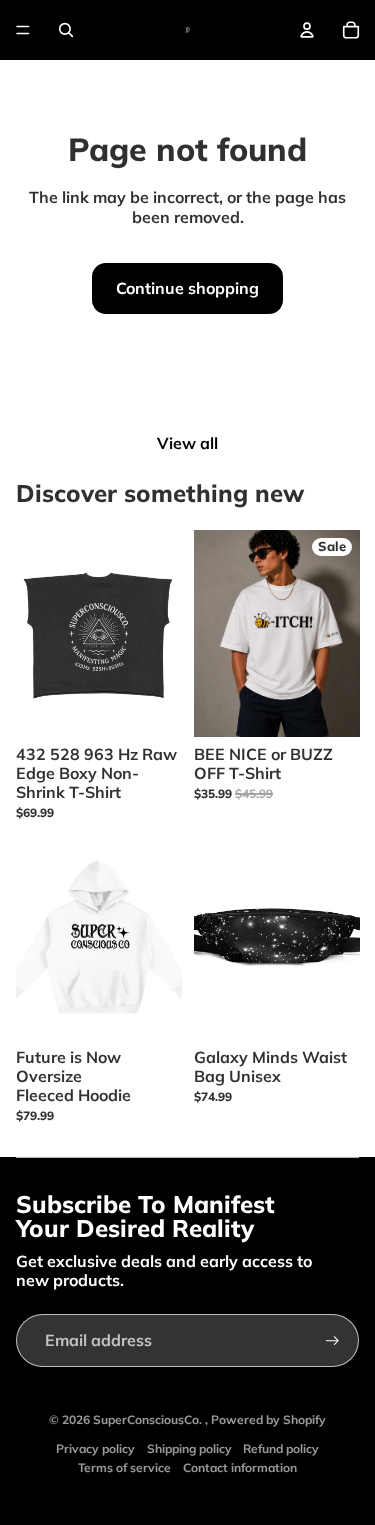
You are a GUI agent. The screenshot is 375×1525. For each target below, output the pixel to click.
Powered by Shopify (268, 1419)
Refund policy (281, 1448)
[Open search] (66, 30)
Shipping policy (189, 1448)
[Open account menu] (307, 30)
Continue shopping (187, 288)
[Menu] (23, 30)
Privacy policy (95, 1448)
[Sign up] (332, 1340)
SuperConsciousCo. (149, 1419)
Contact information (240, 1467)
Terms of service (124, 1467)
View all (187, 443)
